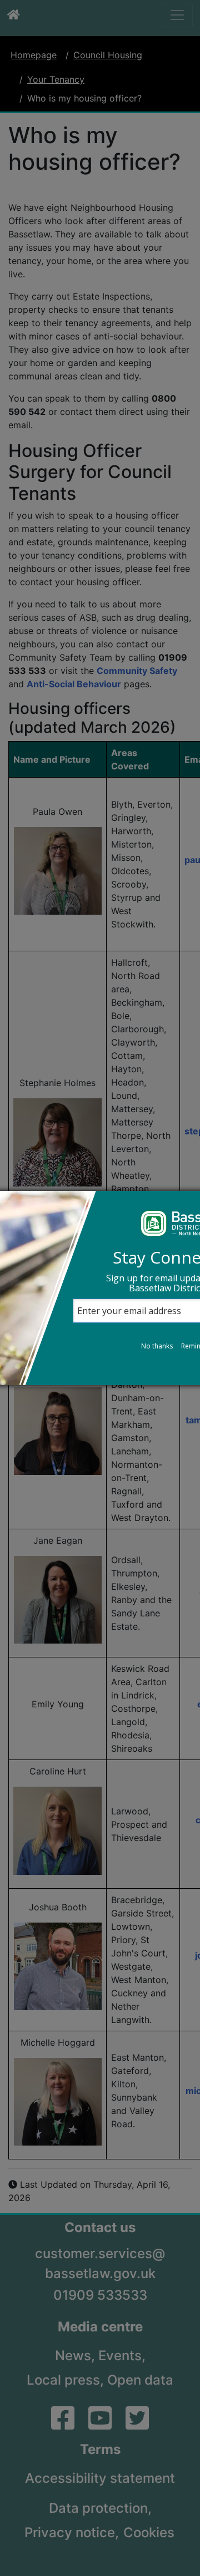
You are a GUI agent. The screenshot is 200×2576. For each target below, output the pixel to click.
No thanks (157, 1346)
